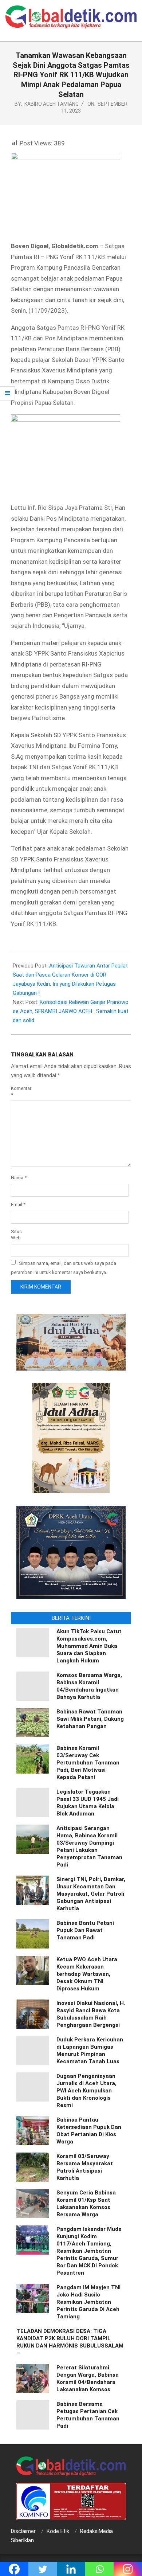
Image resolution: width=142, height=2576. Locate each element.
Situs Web (16, 1235)
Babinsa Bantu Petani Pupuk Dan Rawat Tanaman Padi (85, 1930)
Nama (19, 1178)
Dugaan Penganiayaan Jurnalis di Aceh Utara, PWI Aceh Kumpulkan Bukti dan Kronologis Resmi (86, 2091)
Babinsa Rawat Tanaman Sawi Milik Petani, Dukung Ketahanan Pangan (90, 1719)
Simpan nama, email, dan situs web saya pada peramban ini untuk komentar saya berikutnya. (64, 1267)
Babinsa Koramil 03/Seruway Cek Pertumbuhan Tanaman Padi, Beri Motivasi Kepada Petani (88, 1763)
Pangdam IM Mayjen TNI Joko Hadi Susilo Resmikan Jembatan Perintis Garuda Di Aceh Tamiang (88, 2302)
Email (18, 1205)
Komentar (20, 1091)
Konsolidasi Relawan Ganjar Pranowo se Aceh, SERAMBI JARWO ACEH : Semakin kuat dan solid (71, 1011)
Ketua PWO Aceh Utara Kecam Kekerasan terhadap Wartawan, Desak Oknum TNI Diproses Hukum (87, 1974)
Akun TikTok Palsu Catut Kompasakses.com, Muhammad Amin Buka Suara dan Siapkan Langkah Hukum (89, 1646)
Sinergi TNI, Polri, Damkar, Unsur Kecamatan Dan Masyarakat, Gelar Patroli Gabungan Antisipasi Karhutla (91, 1894)
